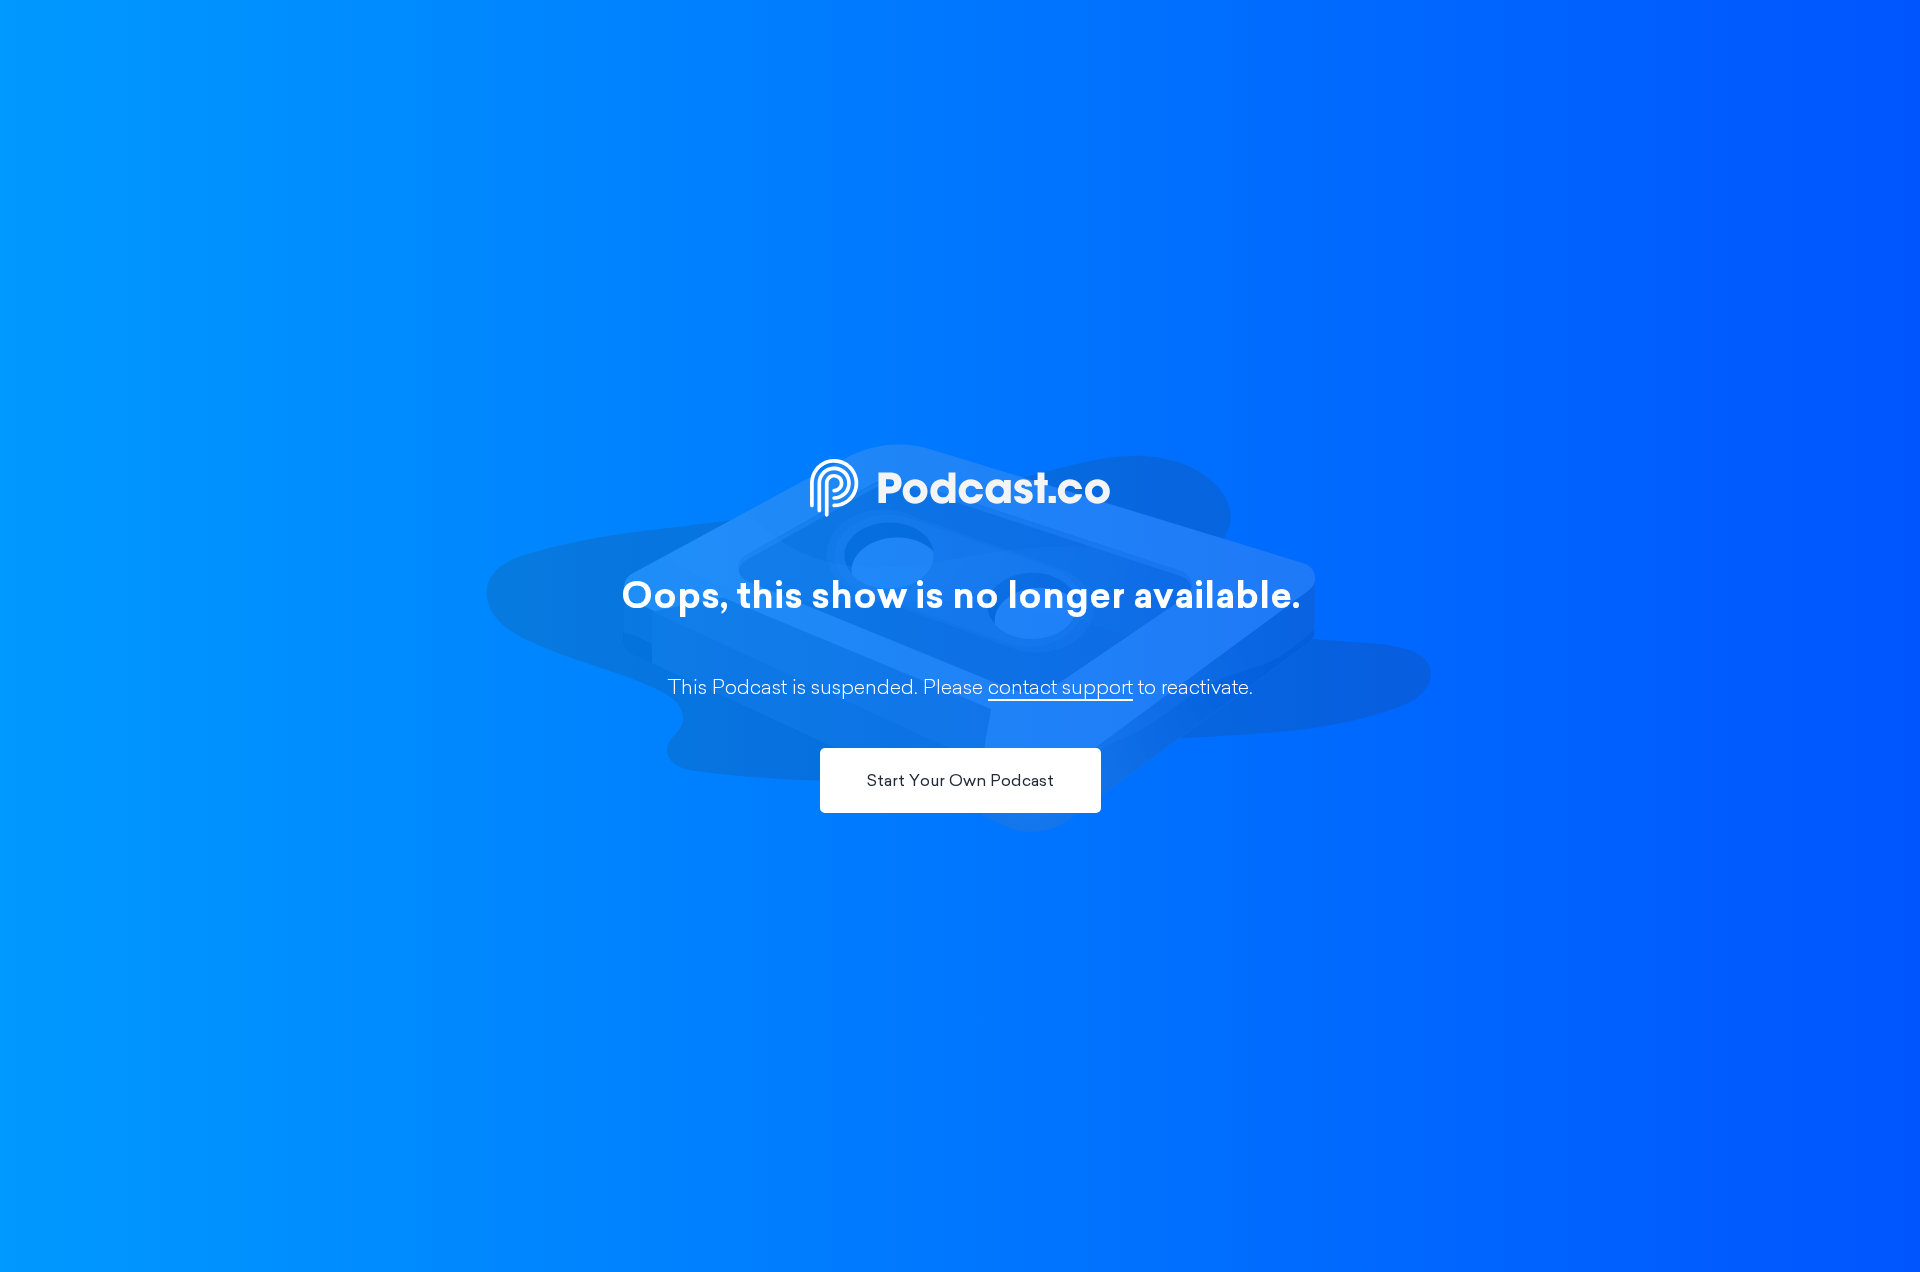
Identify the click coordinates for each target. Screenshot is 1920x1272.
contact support (1060, 689)
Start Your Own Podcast (960, 782)
